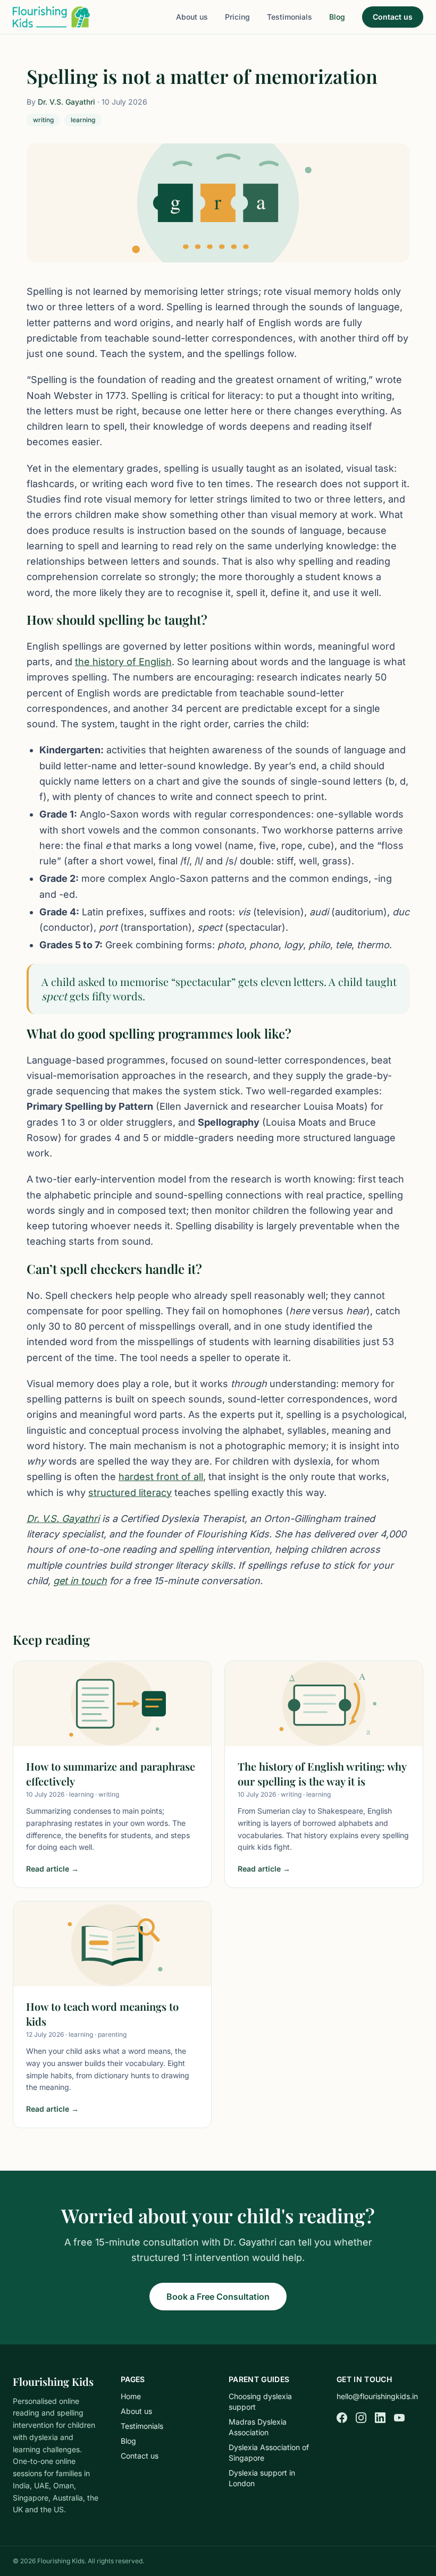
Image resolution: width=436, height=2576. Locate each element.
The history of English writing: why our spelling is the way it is (322, 1774)
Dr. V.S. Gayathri (66, 102)
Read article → (52, 1869)
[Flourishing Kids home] (51, 17)
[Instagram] (361, 2418)
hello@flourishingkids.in (377, 2396)
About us (192, 17)
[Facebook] (342, 2418)
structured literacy (130, 1493)
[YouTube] (399, 2418)
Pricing (237, 17)
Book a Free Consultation (218, 2297)
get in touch (80, 1581)
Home (131, 2396)
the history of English (123, 662)
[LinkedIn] (380, 2418)
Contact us (393, 17)
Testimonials (290, 17)
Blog (337, 17)
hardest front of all (161, 1477)
